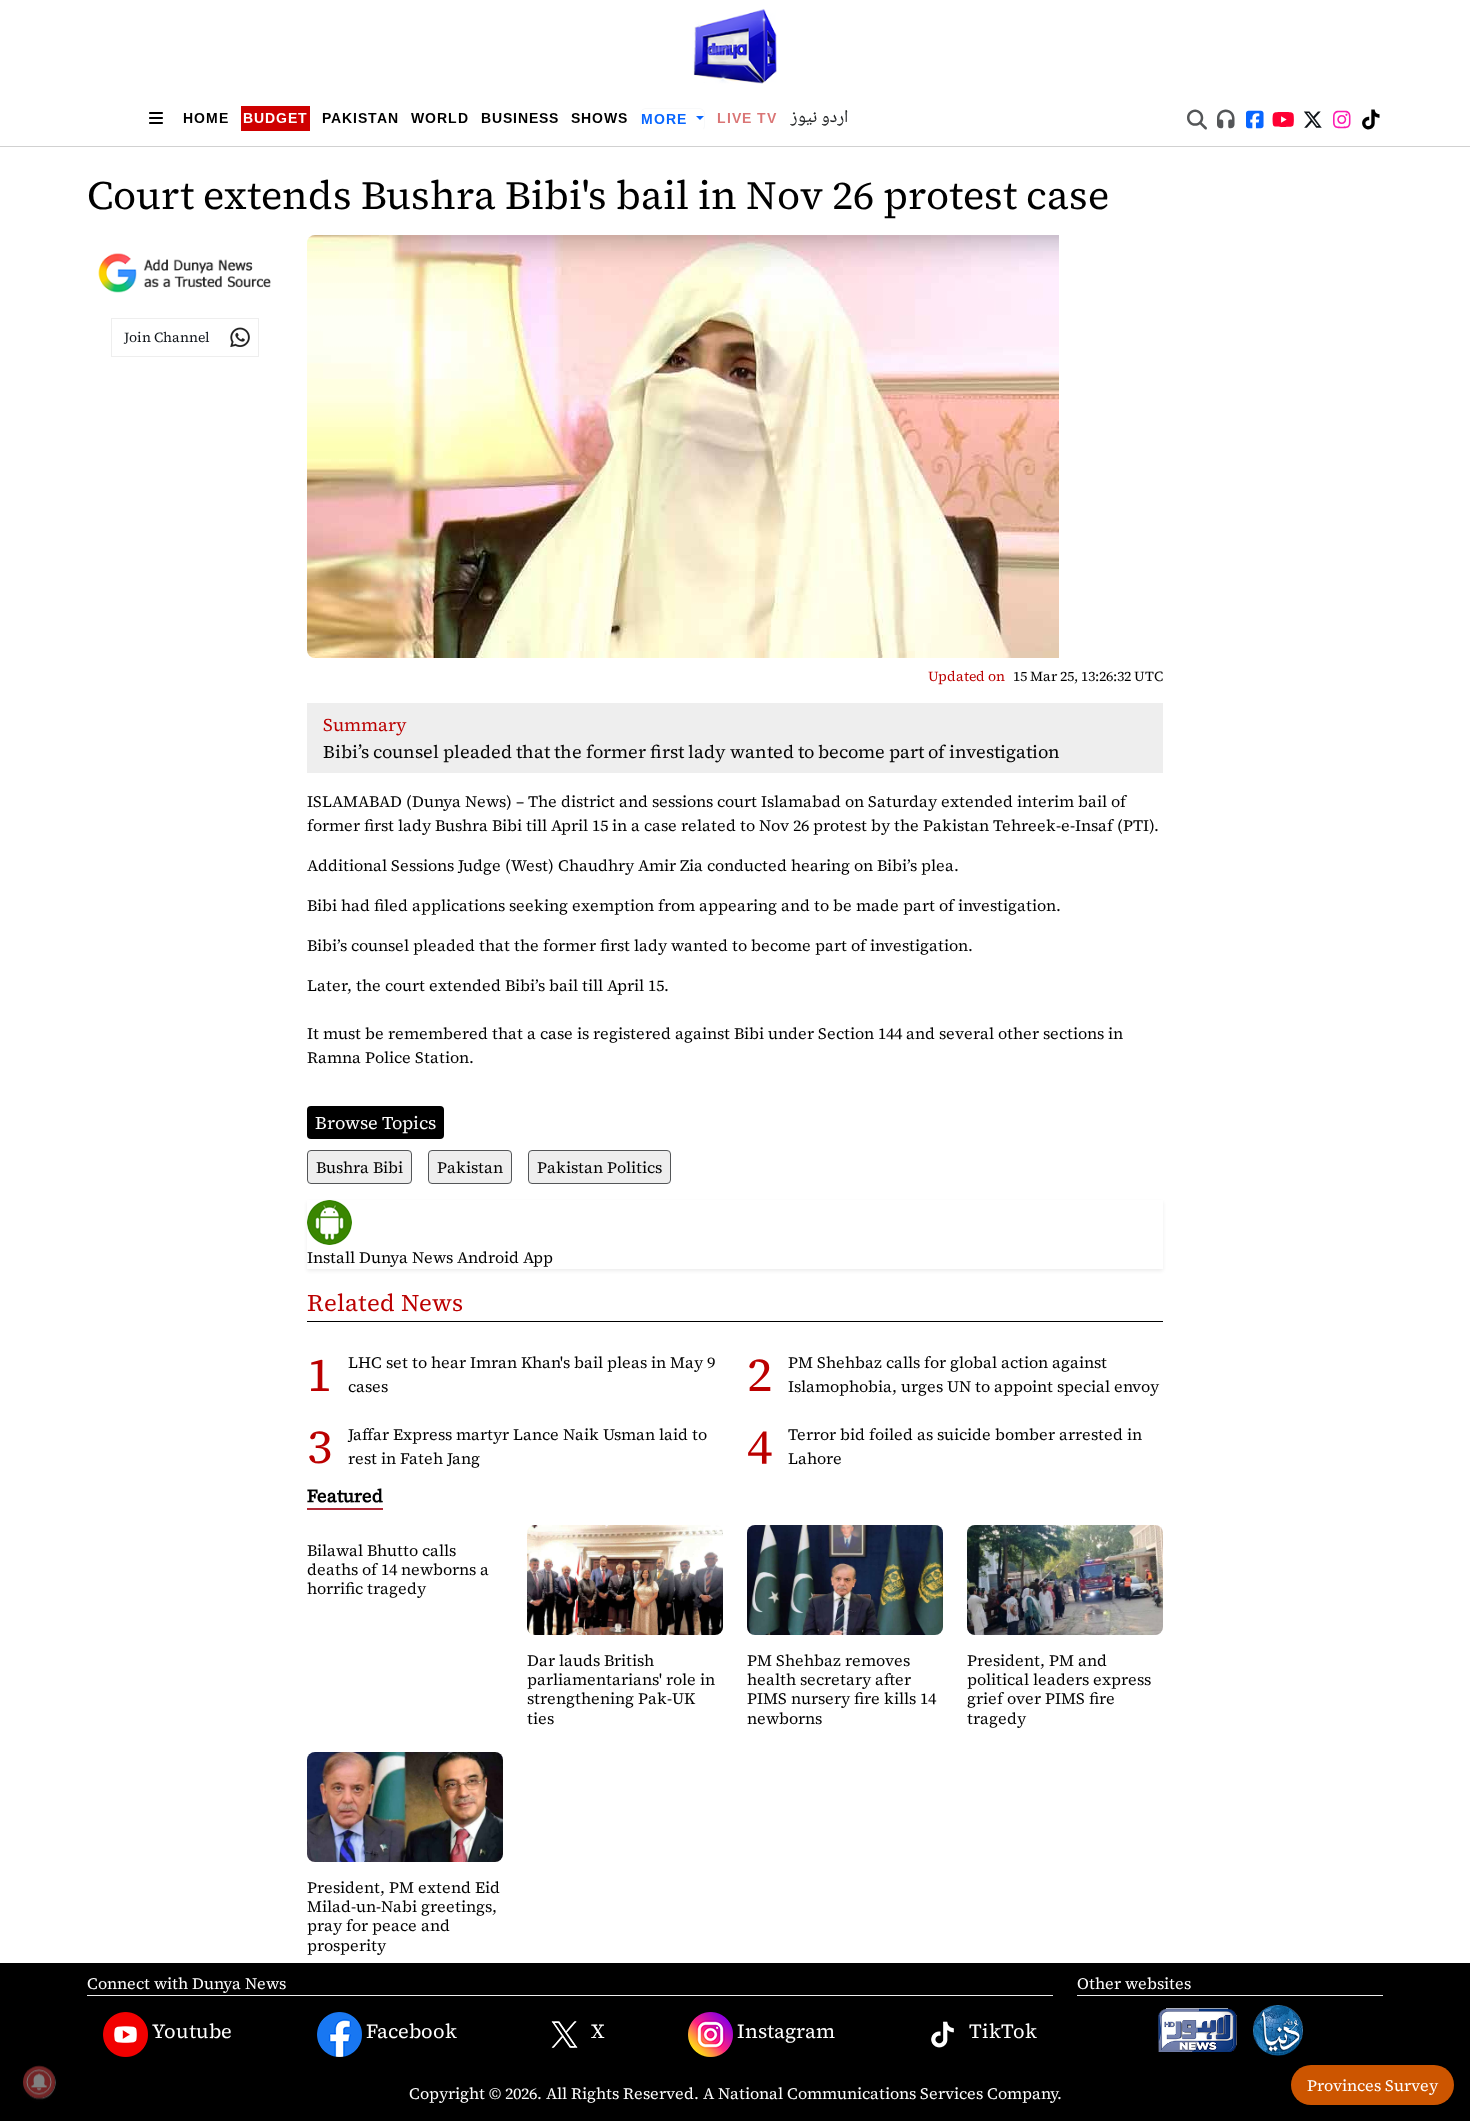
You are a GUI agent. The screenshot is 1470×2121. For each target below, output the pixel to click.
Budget (275, 118)
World (440, 118)
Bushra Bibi (359, 1167)
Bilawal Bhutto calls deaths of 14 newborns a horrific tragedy (398, 1569)
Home (206, 118)
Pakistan (360, 118)
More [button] (666, 119)
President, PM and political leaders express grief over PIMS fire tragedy (1059, 1689)
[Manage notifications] (39, 2082)
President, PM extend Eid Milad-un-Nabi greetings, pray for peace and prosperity (403, 1916)
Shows (599, 118)
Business (520, 118)
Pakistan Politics (599, 1167)
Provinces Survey (1372, 2085)
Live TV (747, 118)
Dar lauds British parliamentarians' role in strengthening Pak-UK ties (621, 1689)
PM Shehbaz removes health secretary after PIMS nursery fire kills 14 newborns (841, 1689)
